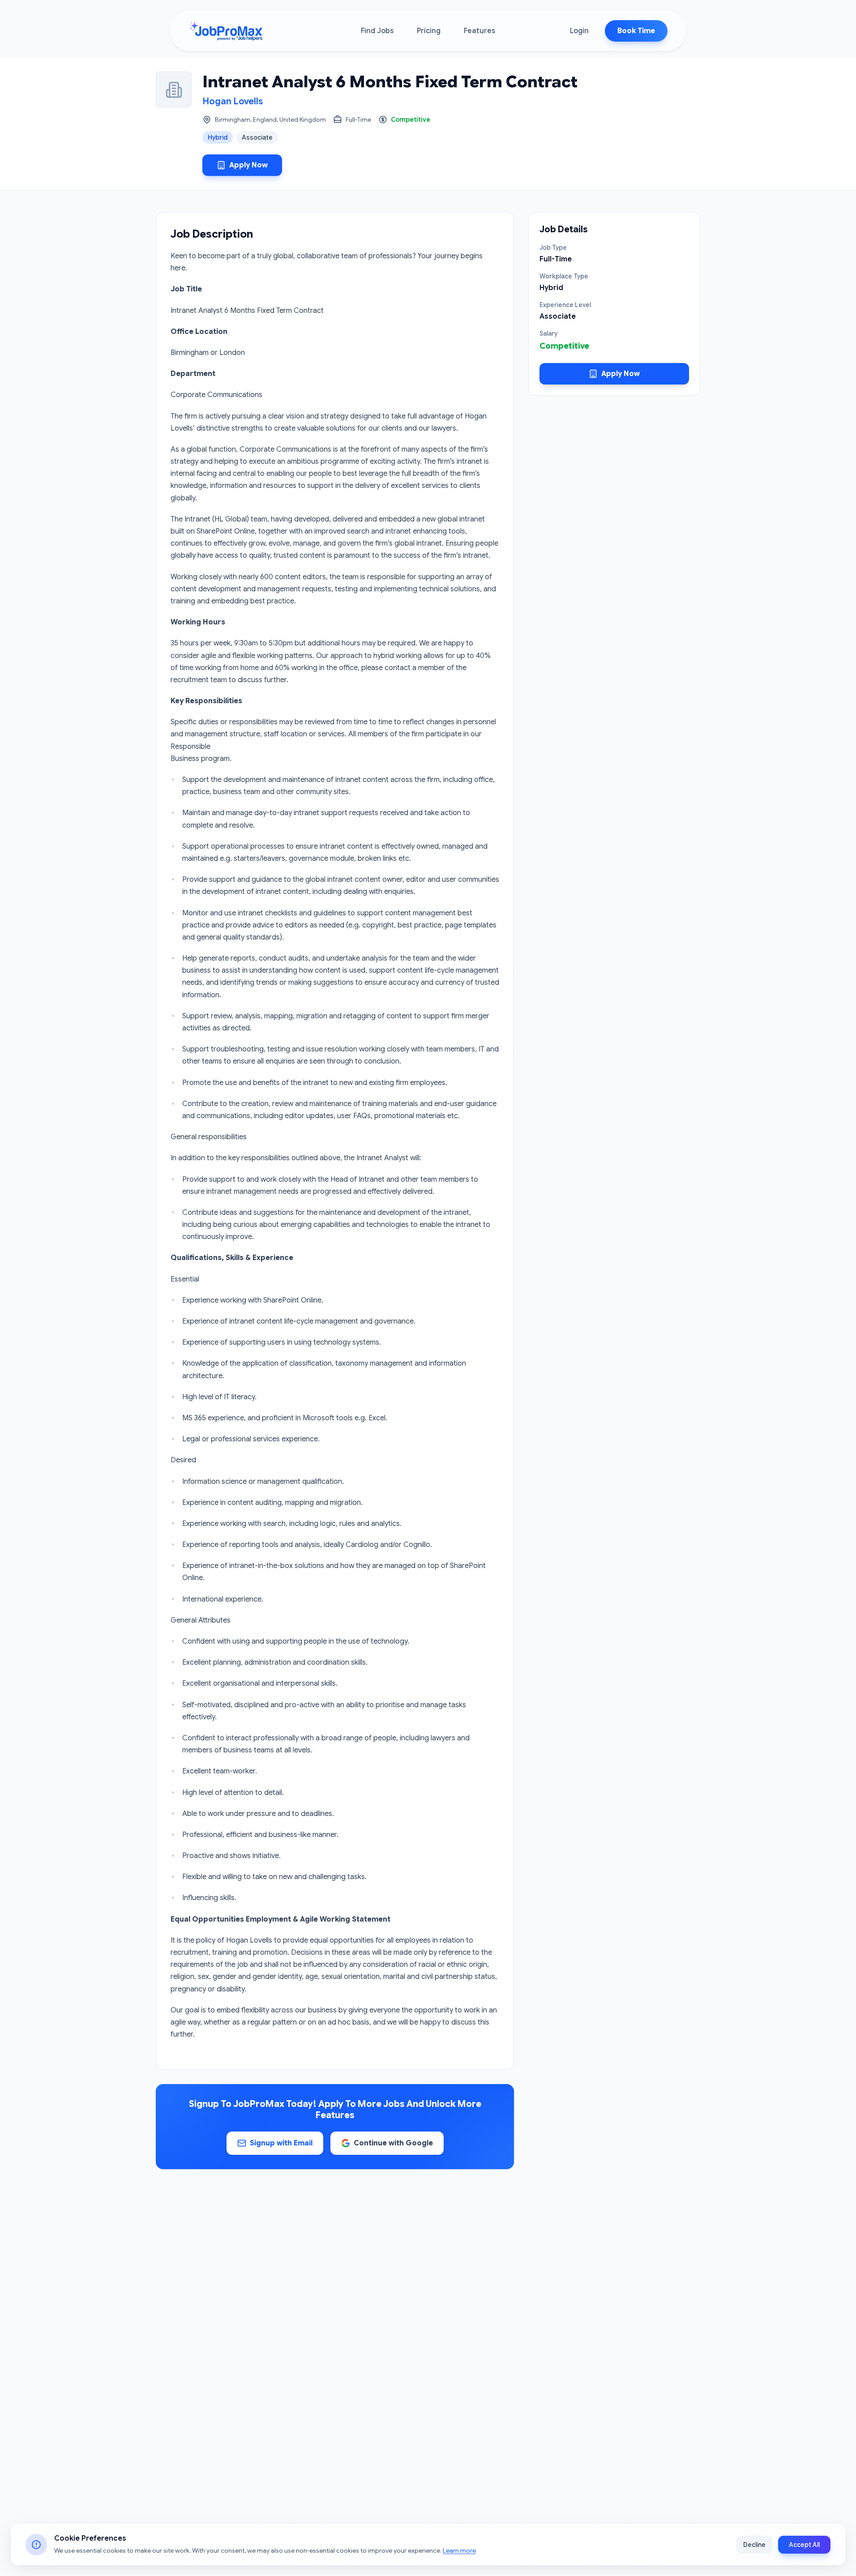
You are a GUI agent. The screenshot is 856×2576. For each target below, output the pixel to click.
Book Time (636, 31)
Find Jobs (377, 31)
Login (579, 31)
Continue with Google (393, 2143)
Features (479, 31)
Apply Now (248, 165)
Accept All (804, 2545)
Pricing (429, 31)
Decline (754, 2545)
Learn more (459, 2550)
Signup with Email (281, 2143)
